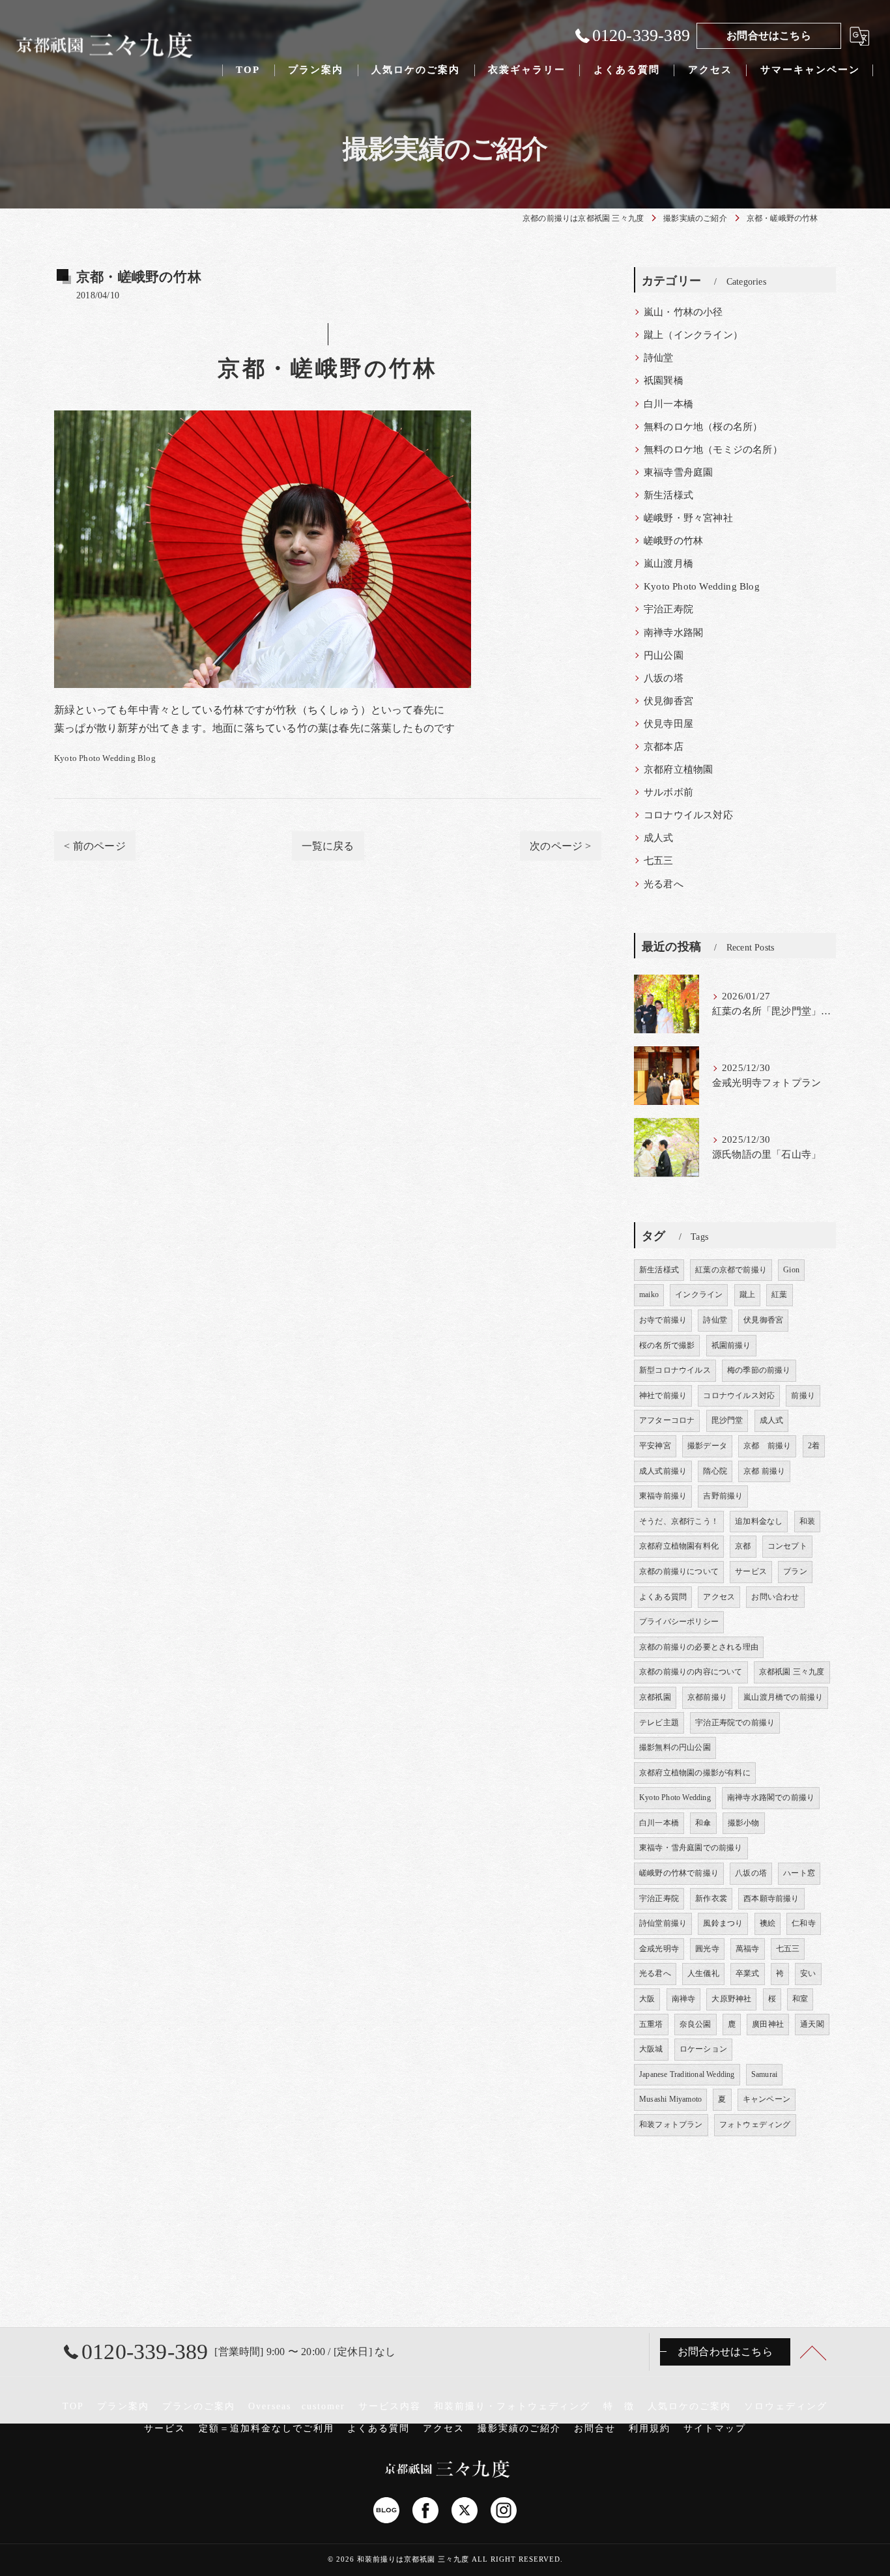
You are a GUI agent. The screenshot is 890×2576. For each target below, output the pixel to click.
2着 (814, 1446)
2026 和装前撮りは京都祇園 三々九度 (403, 2559)
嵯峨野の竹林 (673, 541)
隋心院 (715, 1471)
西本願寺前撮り (771, 1898)
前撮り (803, 1395)
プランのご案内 (199, 2406)
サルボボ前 (668, 792)
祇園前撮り (731, 1345)
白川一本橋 (668, 404)
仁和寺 (804, 1923)
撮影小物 (744, 1823)
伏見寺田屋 (668, 724)
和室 (800, 1999)
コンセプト (787, 1546)
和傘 (703, 1823)
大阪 (647, 1999)
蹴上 (747, 1295)
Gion (791, 1270)
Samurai (764, 2074)
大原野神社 (731, 1999)
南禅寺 (684, 1999)
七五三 (659, 861)
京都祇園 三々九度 (792, 1672)
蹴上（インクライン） (693, 335)
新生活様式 (668, 495)
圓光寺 (707, 1949)
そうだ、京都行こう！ (679, 1521)
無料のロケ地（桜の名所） (703, 427)
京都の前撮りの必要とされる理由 (699, 1647)
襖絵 (768, 1923)
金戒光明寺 (659, 1949)
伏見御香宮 (668, 701)
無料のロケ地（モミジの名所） (713, 450)
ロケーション (703, 2049)
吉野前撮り (723, 1496)
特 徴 (619, 2406)
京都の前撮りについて (679, 1571)
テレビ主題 (659, 1723)
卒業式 (748, 1973)
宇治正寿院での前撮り (735, 1723)
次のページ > (560, 846)
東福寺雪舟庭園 (678, 472)
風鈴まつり (723, 1923)
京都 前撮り (767, 1446)
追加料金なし (759, 1521)
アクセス (719, 1597)
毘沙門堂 (727, 1420)
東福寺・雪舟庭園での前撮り (691, 1848)
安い (808, 1973)
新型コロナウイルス (675, 1370)
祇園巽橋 (664, 380)
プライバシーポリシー (679, 1622)
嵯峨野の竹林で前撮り (679, 1873)
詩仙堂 (659, 358)
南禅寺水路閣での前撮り (771, 1797)
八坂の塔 (664, 678)
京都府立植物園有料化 (679, 1546)
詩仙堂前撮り (663, 1923)
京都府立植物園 (678, 769)
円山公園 (664, 655)
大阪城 (651, 2049)
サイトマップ (715, 2428)
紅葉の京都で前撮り (731, 1270)
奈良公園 (696, 2024)
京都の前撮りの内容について (691, 1672)
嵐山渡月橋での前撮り (783, 1697)
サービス (751, 1571)
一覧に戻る (328, 846)
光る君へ (664, 884)
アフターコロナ (667, 1420)
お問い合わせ (775, 1597)
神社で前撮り (663, 1395)
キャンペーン (767, 2099)
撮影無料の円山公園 (675, 1747)
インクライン (699, 1295)
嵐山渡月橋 (668, 564)
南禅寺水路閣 (673, 633)
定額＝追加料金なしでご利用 (266, 2428)
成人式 (659, 838)
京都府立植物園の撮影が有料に (695, 1773)
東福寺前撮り (663, 1496)
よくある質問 (663, 1597)
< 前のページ (94, 846)
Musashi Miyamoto (670, 2099)
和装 (807, 1521)
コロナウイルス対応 (688, 815)
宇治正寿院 (668, 609)
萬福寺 (748, 1949)
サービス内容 (390, 2406)
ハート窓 (799, 1873)
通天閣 (812, 2024)
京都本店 (664, 747)
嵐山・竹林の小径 (683, 312)
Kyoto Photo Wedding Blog (105, 758)
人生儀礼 (703, 1973)
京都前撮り (707, 1697)
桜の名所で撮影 (667, 1345)
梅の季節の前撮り (759, 1370)
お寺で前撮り (663, 1320)
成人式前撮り (663, 1471)
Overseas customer (297, 2406)
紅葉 (779, 1295)
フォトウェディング (755, 2125)
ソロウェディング (786, 2406)
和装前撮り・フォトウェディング (512, 2406)
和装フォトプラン (671, 2125)
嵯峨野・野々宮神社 (688, 518)
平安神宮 (655, 1446)
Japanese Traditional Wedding (687, 2074)
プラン (795, 1571)
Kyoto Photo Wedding (675, 1797)
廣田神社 (768, 2024)
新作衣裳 (711, 1898)
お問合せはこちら (769, 36)
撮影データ (707, 1446)
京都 (743, 1546)
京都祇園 (655, 1697)
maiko (649, 1295)
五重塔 (651, 2024)
